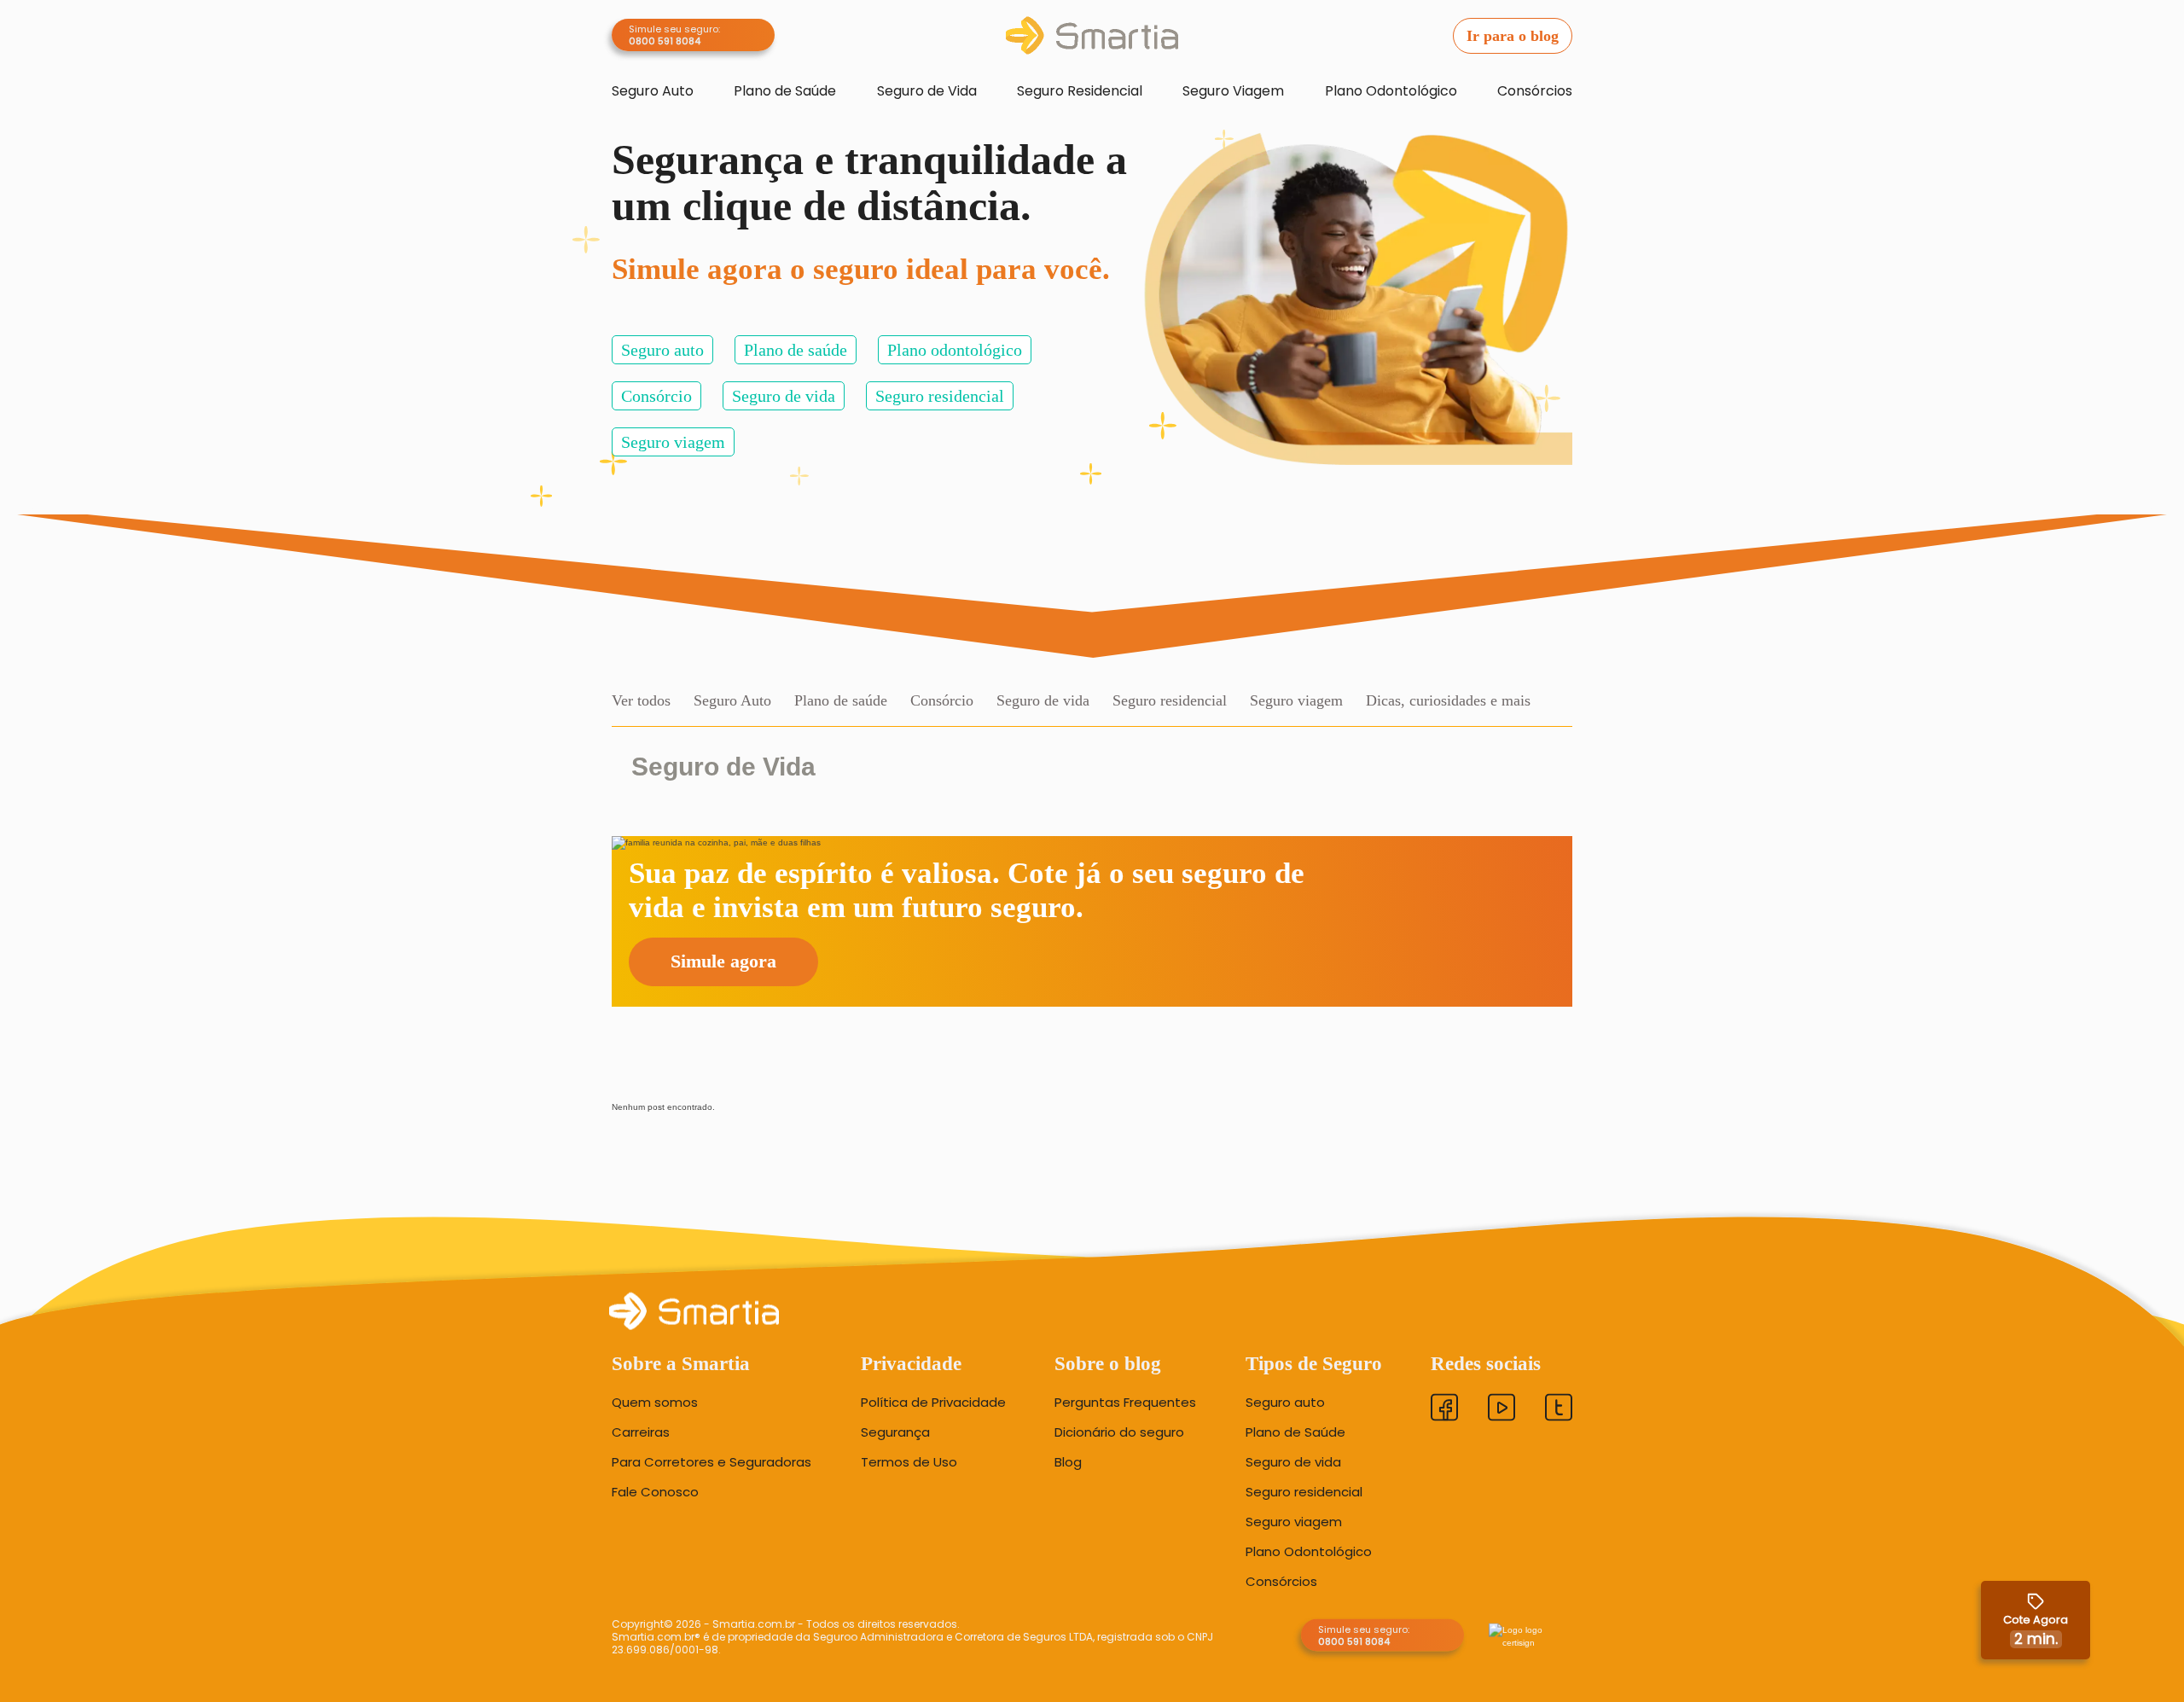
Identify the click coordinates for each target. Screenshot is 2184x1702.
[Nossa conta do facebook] (1444, 1409)
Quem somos (655, 1402)
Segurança (895, 1432)
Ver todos (641, 700)
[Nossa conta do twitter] (1559, 1409)
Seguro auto (662, 350)
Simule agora (723, 961)
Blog (1068, 1461)
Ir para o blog (1513, 36)
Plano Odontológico (1391, 91)
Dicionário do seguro (1119, 1432)
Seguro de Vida (927, 91)
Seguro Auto (653, 91)
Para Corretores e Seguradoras (712, 1461)
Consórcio (656, 396)
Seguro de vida (784, 396)
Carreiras (641, 1432)
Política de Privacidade (933, 1402)
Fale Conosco (655, 1491)
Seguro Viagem (1233, 91)
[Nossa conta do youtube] (1501, 1409)
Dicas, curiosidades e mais (1448, 700)
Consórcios (1535, 91)
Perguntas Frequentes (1125, 1402)
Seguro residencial (940, 396)
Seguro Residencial (1080, 91)
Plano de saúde (796, 350)
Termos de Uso (909, 1461)
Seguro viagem (673, 442)
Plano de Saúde (785, 91)
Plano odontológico (955, 350)
